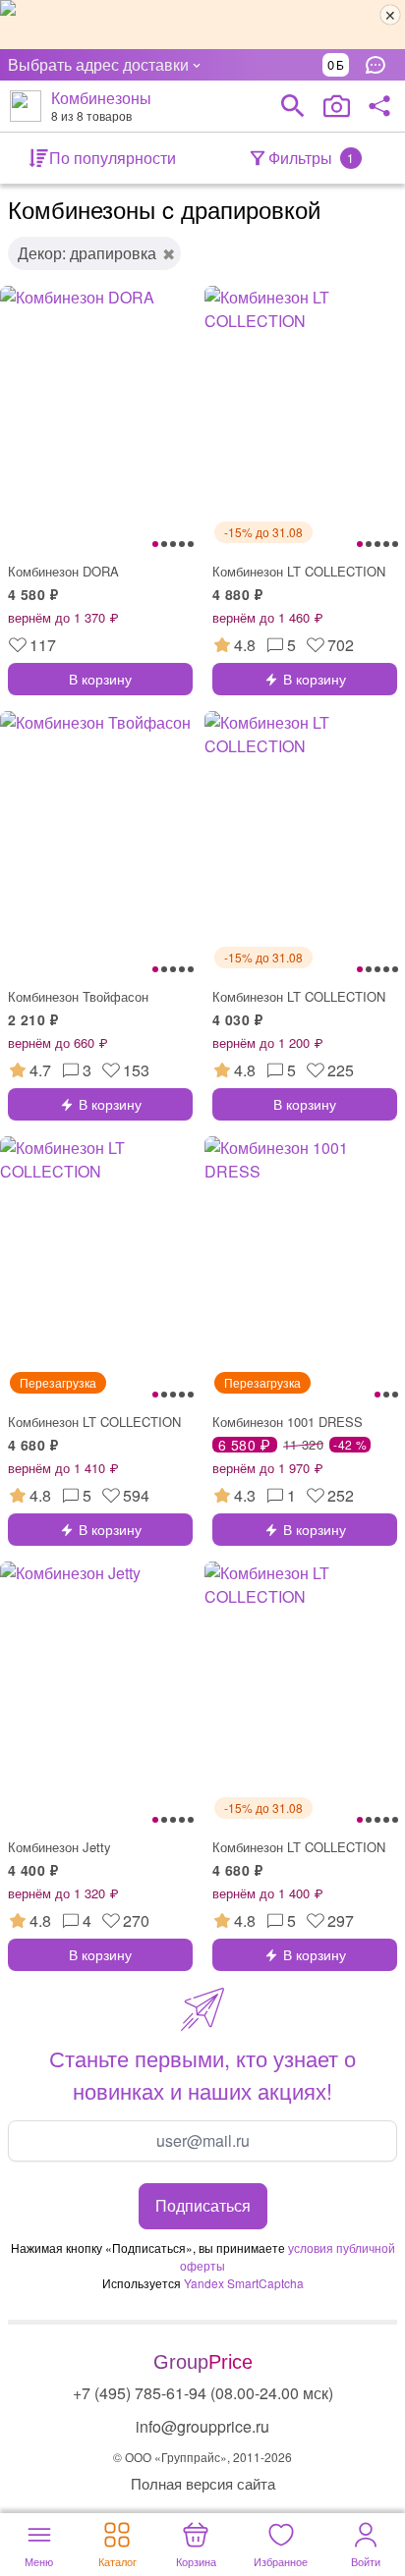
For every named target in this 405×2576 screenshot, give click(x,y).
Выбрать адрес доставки (98, 64)
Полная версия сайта (203, 2483)
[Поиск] (293, 106)
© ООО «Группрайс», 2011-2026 (202, 2457)
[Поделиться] (379, 106)
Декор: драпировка (87, 253)
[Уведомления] (380, 65)
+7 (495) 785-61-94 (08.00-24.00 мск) (203, 2393)
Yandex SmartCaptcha (244, 2283)
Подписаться (203, 2205)
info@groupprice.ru (202, 2426)
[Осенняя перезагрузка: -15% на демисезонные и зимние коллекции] (202, 25)
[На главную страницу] (26, 106)
